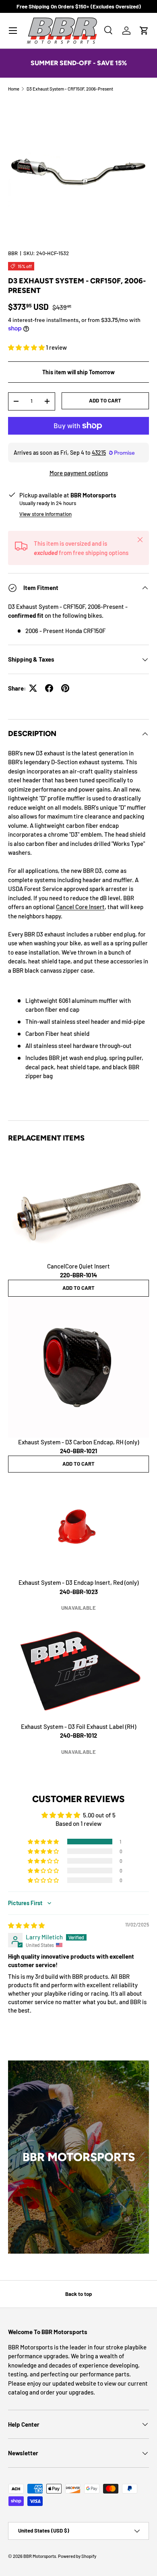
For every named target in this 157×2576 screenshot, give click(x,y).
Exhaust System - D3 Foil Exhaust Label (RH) (78, 1731)
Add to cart (105, 400)
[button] (144, 31)
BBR (13, 253)
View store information (45, 514)
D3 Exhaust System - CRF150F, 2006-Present (70, 89)
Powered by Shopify (77, 2556)
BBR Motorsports (40, 2556)
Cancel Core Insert (80, 907)
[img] (26, 1925)
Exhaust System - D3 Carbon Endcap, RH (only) (78, 1447)
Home (14, 89)
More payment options (79, 473)
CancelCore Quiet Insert (78, 1271)
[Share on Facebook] (49, 688)
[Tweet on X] (33, 688)
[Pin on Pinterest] (65, 688)
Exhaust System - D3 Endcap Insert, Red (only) (78, 1587)
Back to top (78, 2294)
